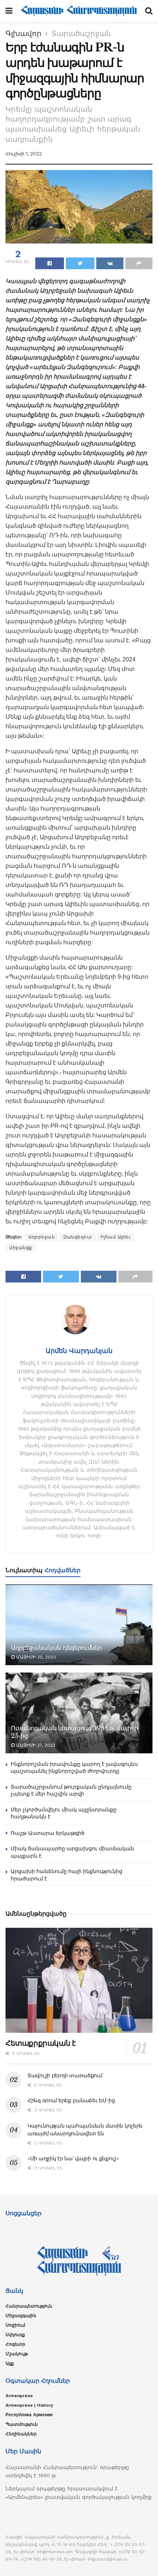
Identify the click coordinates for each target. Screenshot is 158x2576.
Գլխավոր (24, 33)
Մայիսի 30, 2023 (35, 1657)
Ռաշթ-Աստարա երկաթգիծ (48, 1833)
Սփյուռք (15, 2335)
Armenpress (19, 2396)
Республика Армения (29, 2415)
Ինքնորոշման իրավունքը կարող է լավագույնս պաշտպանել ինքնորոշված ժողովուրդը (74, 1768)
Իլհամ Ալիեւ (116, 1237)
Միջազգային (21, 2316)
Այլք (10, 2363)
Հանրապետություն (29, 2306)
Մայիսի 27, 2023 (35, 1745)
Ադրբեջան (42, 1237)
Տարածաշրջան (81, 33)
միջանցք (21, 1248)
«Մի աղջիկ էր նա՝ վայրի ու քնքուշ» (73, 2158)
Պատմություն (22, 2424)
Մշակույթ (17, 2354)
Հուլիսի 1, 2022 (24, 154)
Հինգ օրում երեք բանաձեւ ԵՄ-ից (71, 2100)
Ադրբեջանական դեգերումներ (56, 1648)
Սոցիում (15, 2325)
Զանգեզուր (78, 1237)
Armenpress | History (29, 2405)
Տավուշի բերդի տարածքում (65, 2075)
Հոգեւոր (15, 2344)
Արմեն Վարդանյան (79, 1351)
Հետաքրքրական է (40, 2043)
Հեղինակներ (21, 2434)
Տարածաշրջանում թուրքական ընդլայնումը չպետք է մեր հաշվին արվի (71, 1790)
